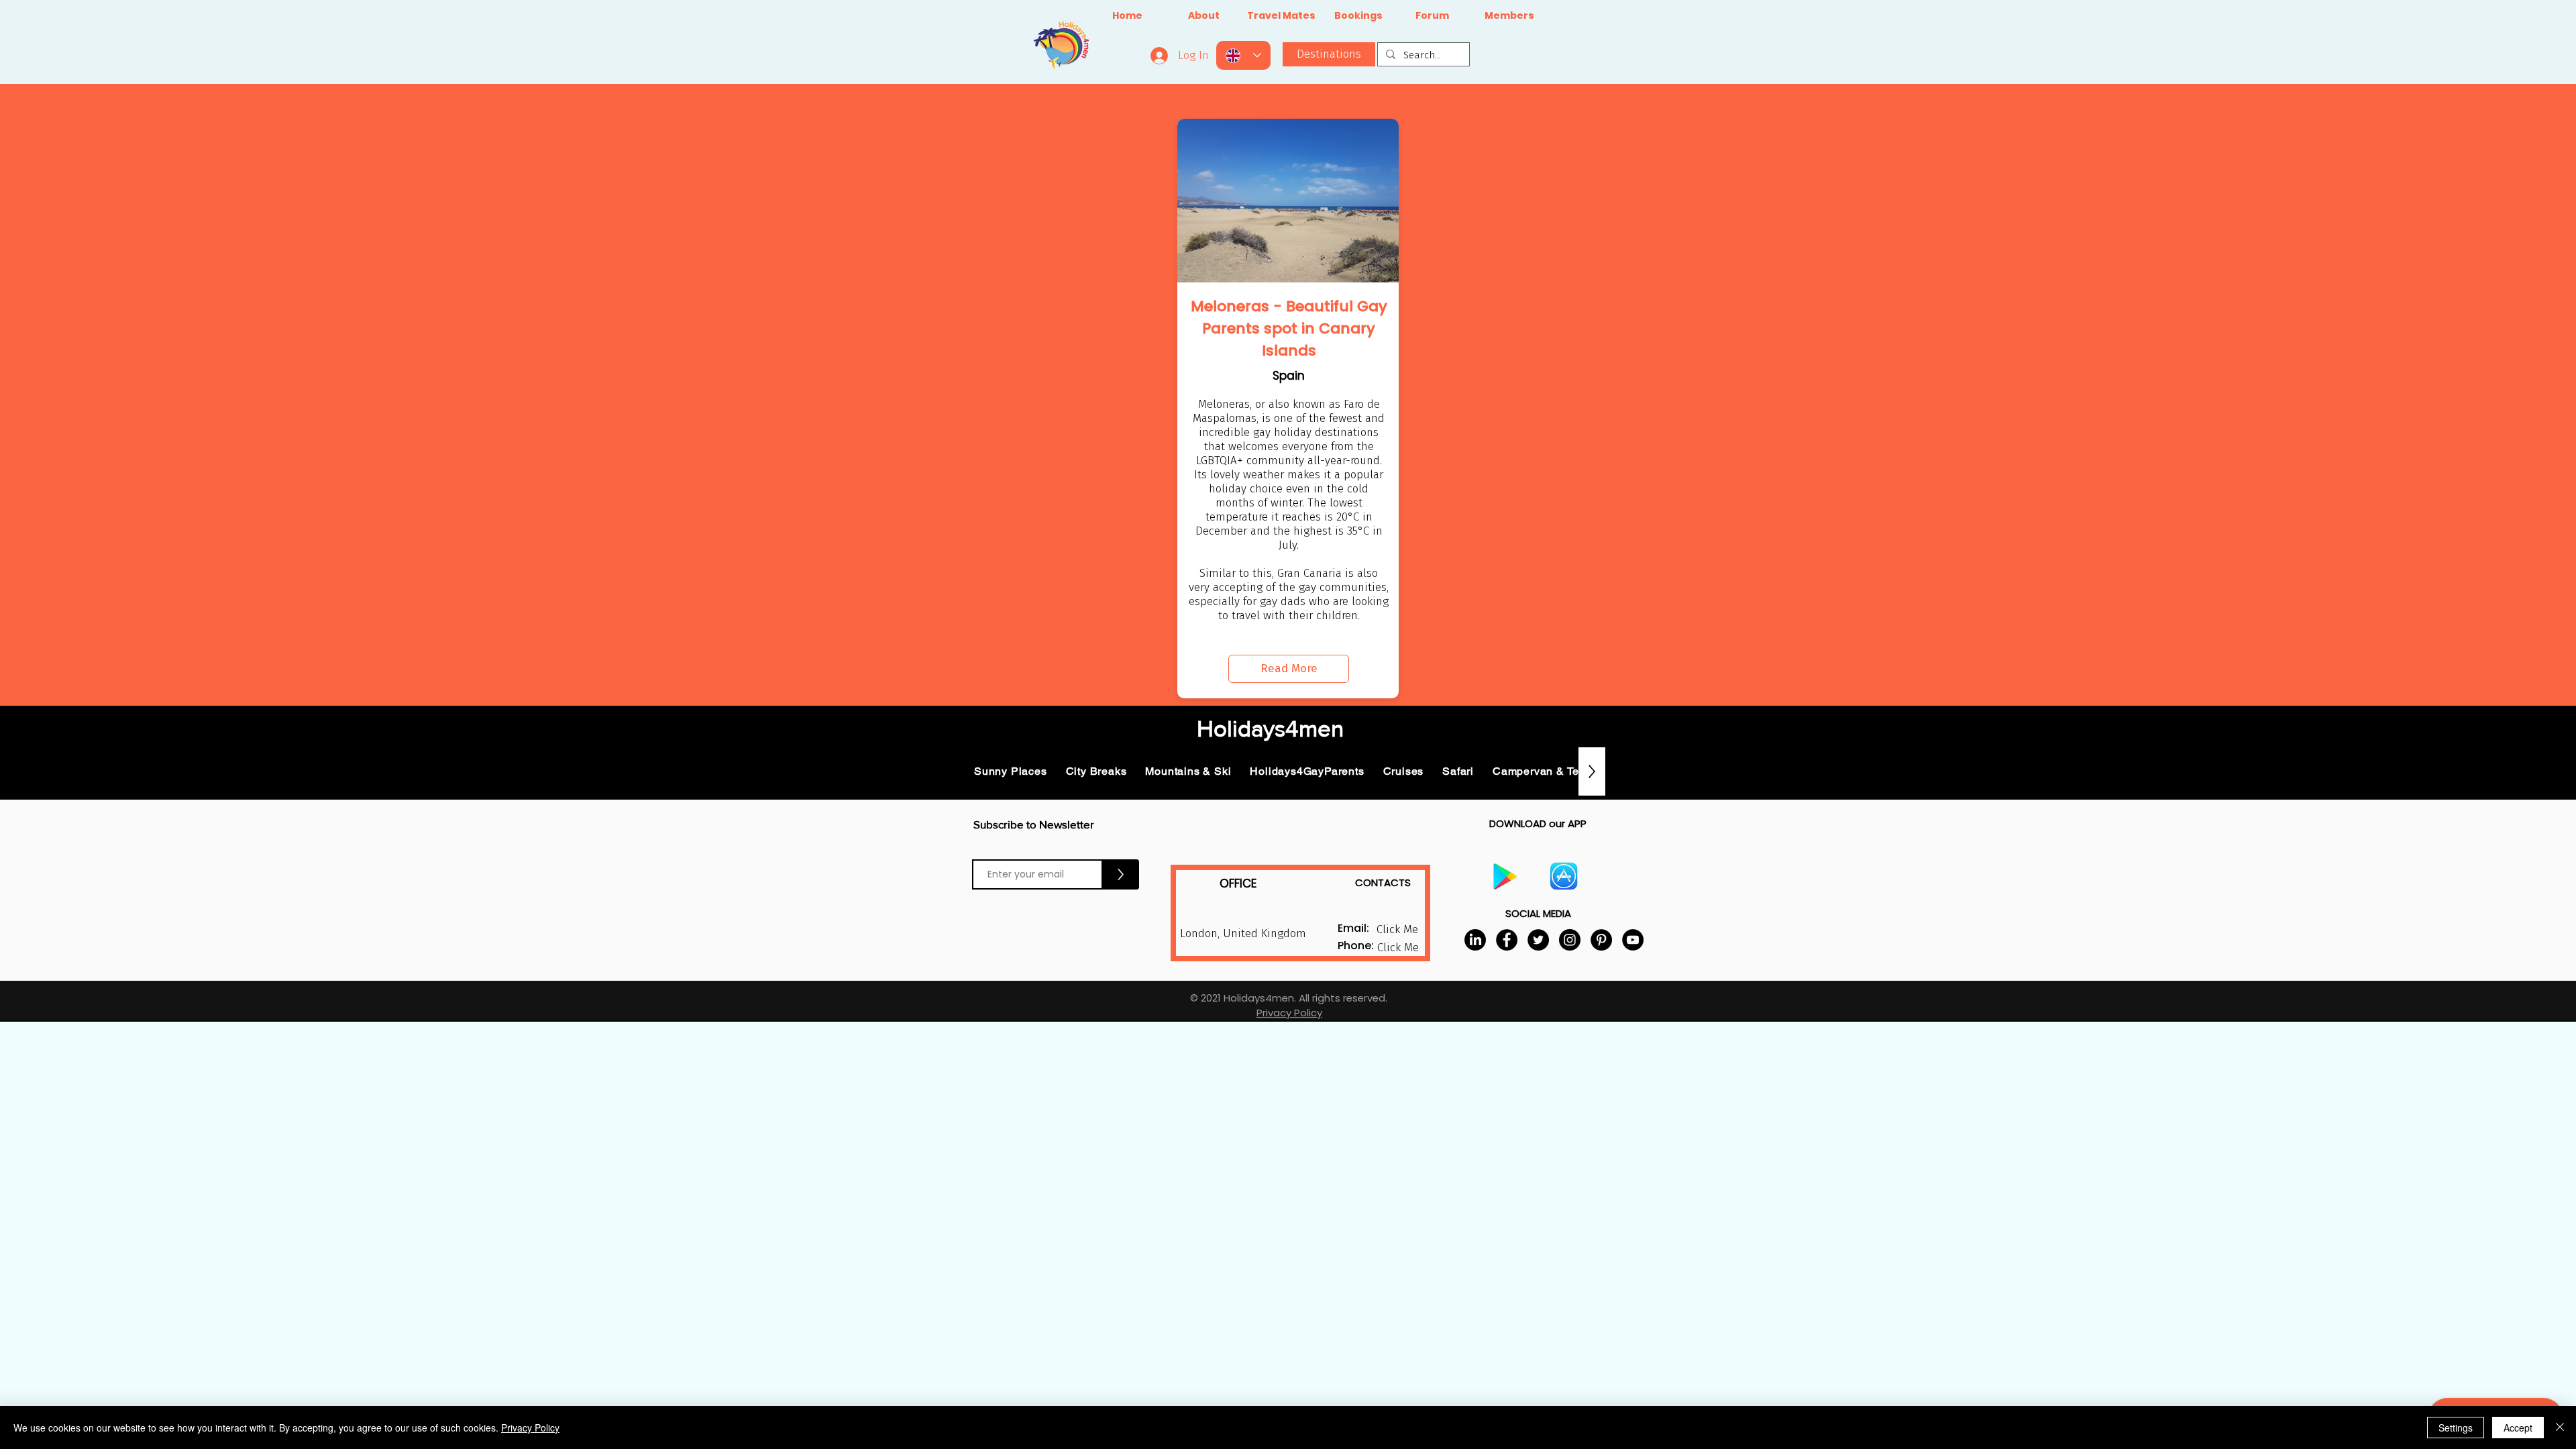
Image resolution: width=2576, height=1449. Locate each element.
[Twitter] (1538, 940)
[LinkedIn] (1475, 940)
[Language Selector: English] (1243, 55)
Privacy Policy (530, 1428)
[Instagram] (1570, 940)
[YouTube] (1633, 940)
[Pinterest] (1601, 940)
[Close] (2560, 1428)
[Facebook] (1507, 940)
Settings (2456, 1428)
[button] (1398, 948)
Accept (2518, 1428)
